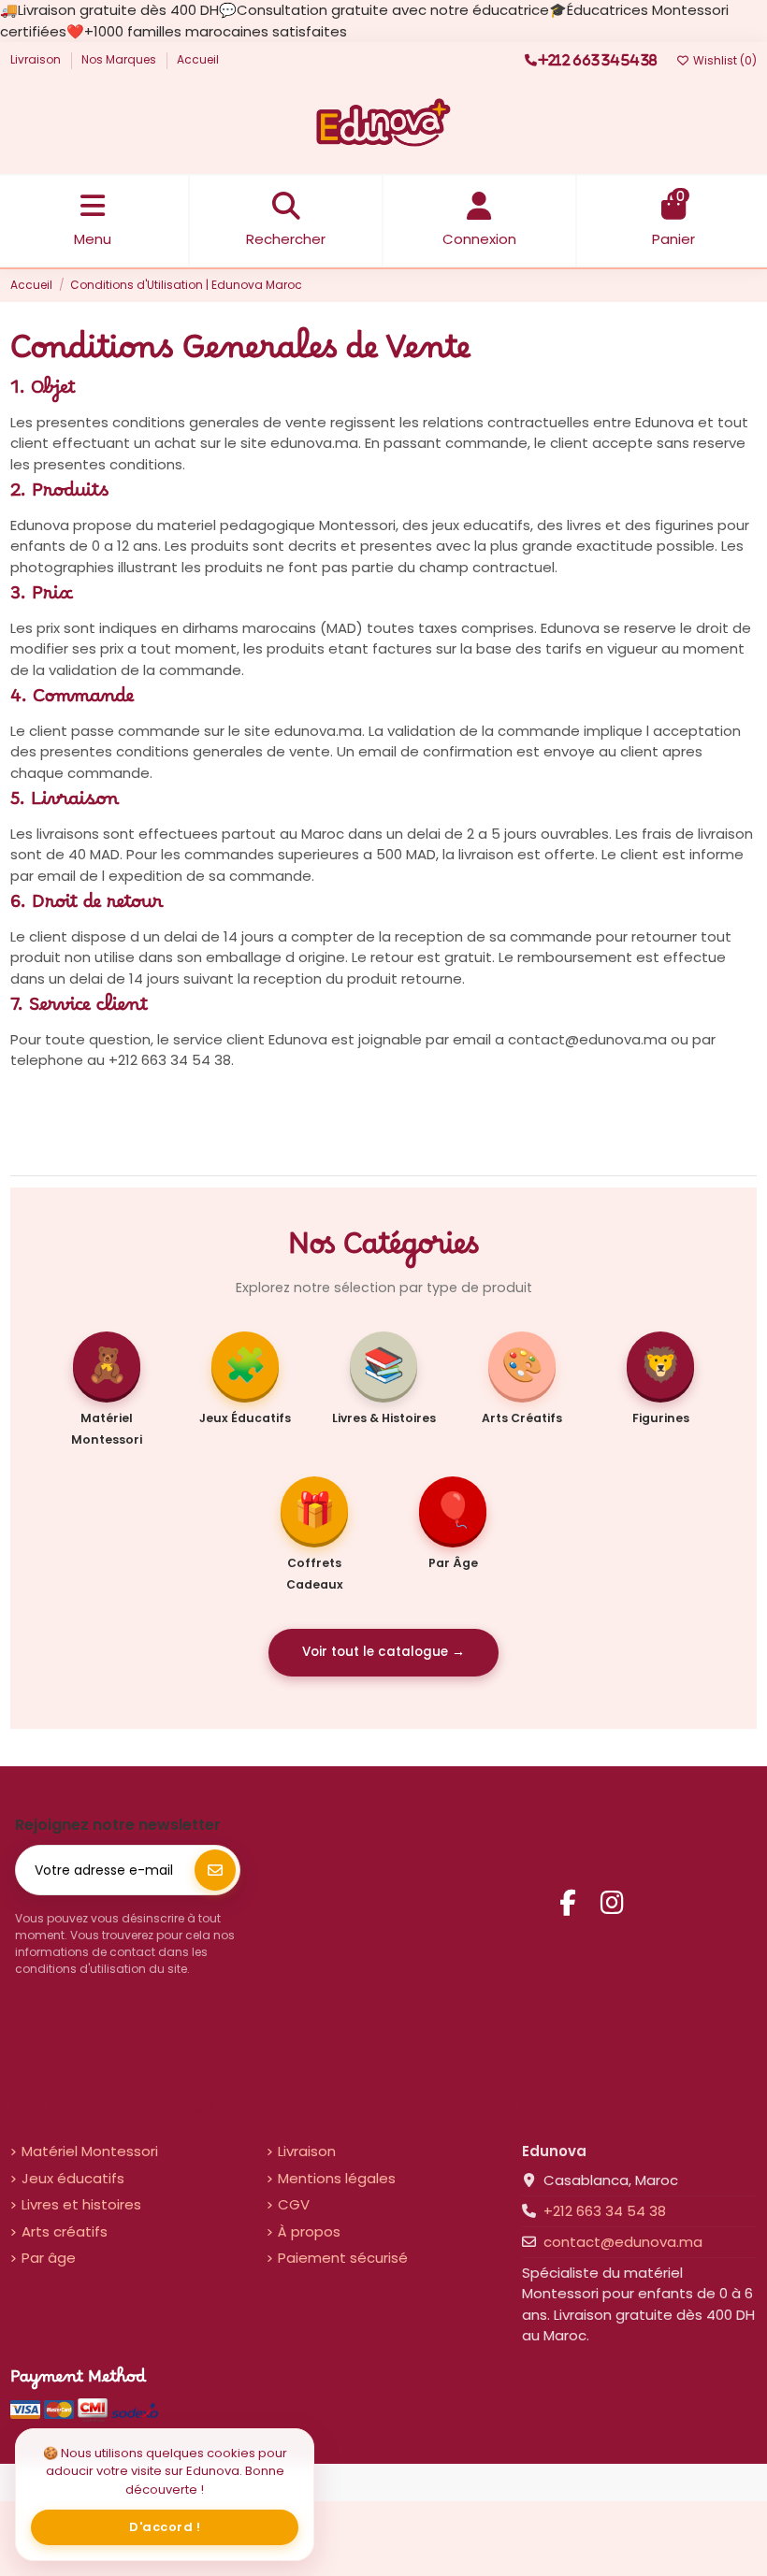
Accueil (198, 59)
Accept (165, 2527)
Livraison (37, 59)
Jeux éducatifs (73, 2178)
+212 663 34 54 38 (605, 2211)
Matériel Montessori (90, 2151)
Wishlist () (724, 60)
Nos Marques (120, 59)
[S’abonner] (215, 1870)
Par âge (49, 2258)
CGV (294, 2204)
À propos (309, 2231)
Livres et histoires (81, 2204)
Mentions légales (337, 2178)
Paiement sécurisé (343, 2258)
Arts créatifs (65, 2231)
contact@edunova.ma (623, 2242)
